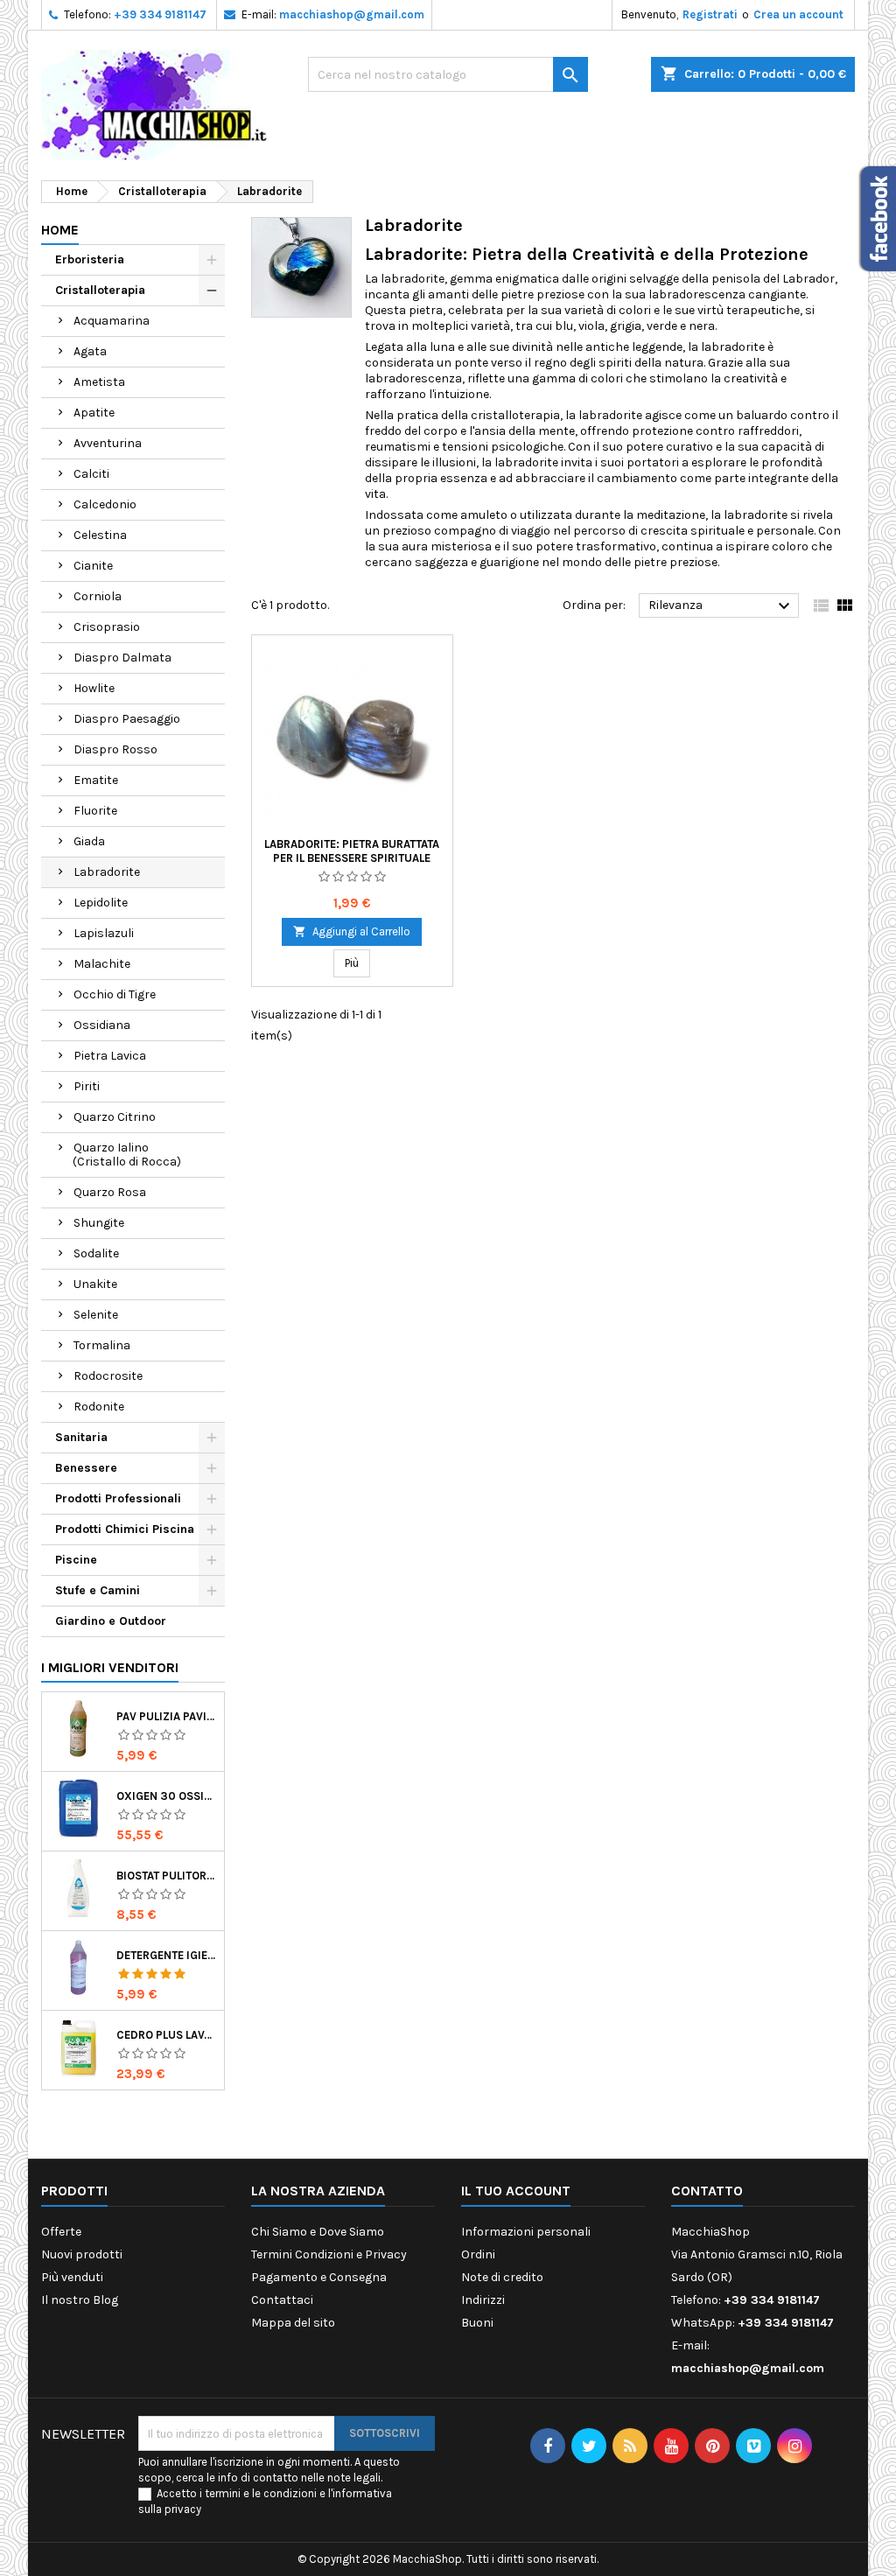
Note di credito (502, 2277)
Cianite (93, 566)
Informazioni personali (526, 2232)
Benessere (86, 1468)
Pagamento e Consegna (319, 2277)
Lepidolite (101, 903)
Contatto (707, 2191)
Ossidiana (102, 1025)
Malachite (102, 964)
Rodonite (99, 1407)
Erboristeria (90, 259)
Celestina (100, 535)
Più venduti (72, 2277)
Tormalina (102, 1345)
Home (60, 230)
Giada (89, 841)
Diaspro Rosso (115, 749)
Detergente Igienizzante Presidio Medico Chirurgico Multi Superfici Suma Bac (167, 1955)
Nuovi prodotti (82, 2254)
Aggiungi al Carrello (352, 931)
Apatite (94, 413)
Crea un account (798, 14)
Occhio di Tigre (115, 994)
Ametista (99, 382)
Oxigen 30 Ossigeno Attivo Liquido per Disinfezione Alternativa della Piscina (167, 1796)
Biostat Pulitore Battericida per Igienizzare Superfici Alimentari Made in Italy (167, 1876)
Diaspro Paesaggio (127, 719)
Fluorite (95, 811)
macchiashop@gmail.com (352, 14)
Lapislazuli (104, 933)
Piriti (87, 1086)
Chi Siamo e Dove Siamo (318, 2232)
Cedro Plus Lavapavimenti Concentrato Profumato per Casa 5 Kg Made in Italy (167, 2035)
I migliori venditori (110, 1667)
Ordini (478, 2254)
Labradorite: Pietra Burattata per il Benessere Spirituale (352, 851)
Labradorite (107, 872)
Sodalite (96, 1253)
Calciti (91, 474)
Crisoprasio (107, 627)
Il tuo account (516, 2191)
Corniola (98, 596)
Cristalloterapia (100, 290)
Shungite (99, 1223)
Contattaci (282, 2300)
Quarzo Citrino (115, 1117)
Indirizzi (483, 2300)
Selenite (96, 1315)
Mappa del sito (293, 2323)
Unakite (95, 1284)
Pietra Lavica (110, 1056)
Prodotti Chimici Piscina (125, 1529)
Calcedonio (105, 504)
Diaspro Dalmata (122, 658)
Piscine (76, 1560)
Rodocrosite (108, 1376)
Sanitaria (81, 1437)
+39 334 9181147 (160, 14)
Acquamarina (112, 321)
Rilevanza (721, 606)
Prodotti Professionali (118, 1498)
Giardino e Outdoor (111, 1621)
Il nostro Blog (80, 2300)
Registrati (710, 14)
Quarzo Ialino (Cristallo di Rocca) (127, 1155)
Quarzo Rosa (110, 1192)
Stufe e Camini (98, 1590)
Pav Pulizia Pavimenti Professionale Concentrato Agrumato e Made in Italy (167, 1716)
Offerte (61, 2232)
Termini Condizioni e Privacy (329, 2254)
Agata (90, 351)
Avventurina (108, 443)
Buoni (477, 2323)
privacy (183, 2509)
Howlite (94, 688)
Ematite (96, 780)
